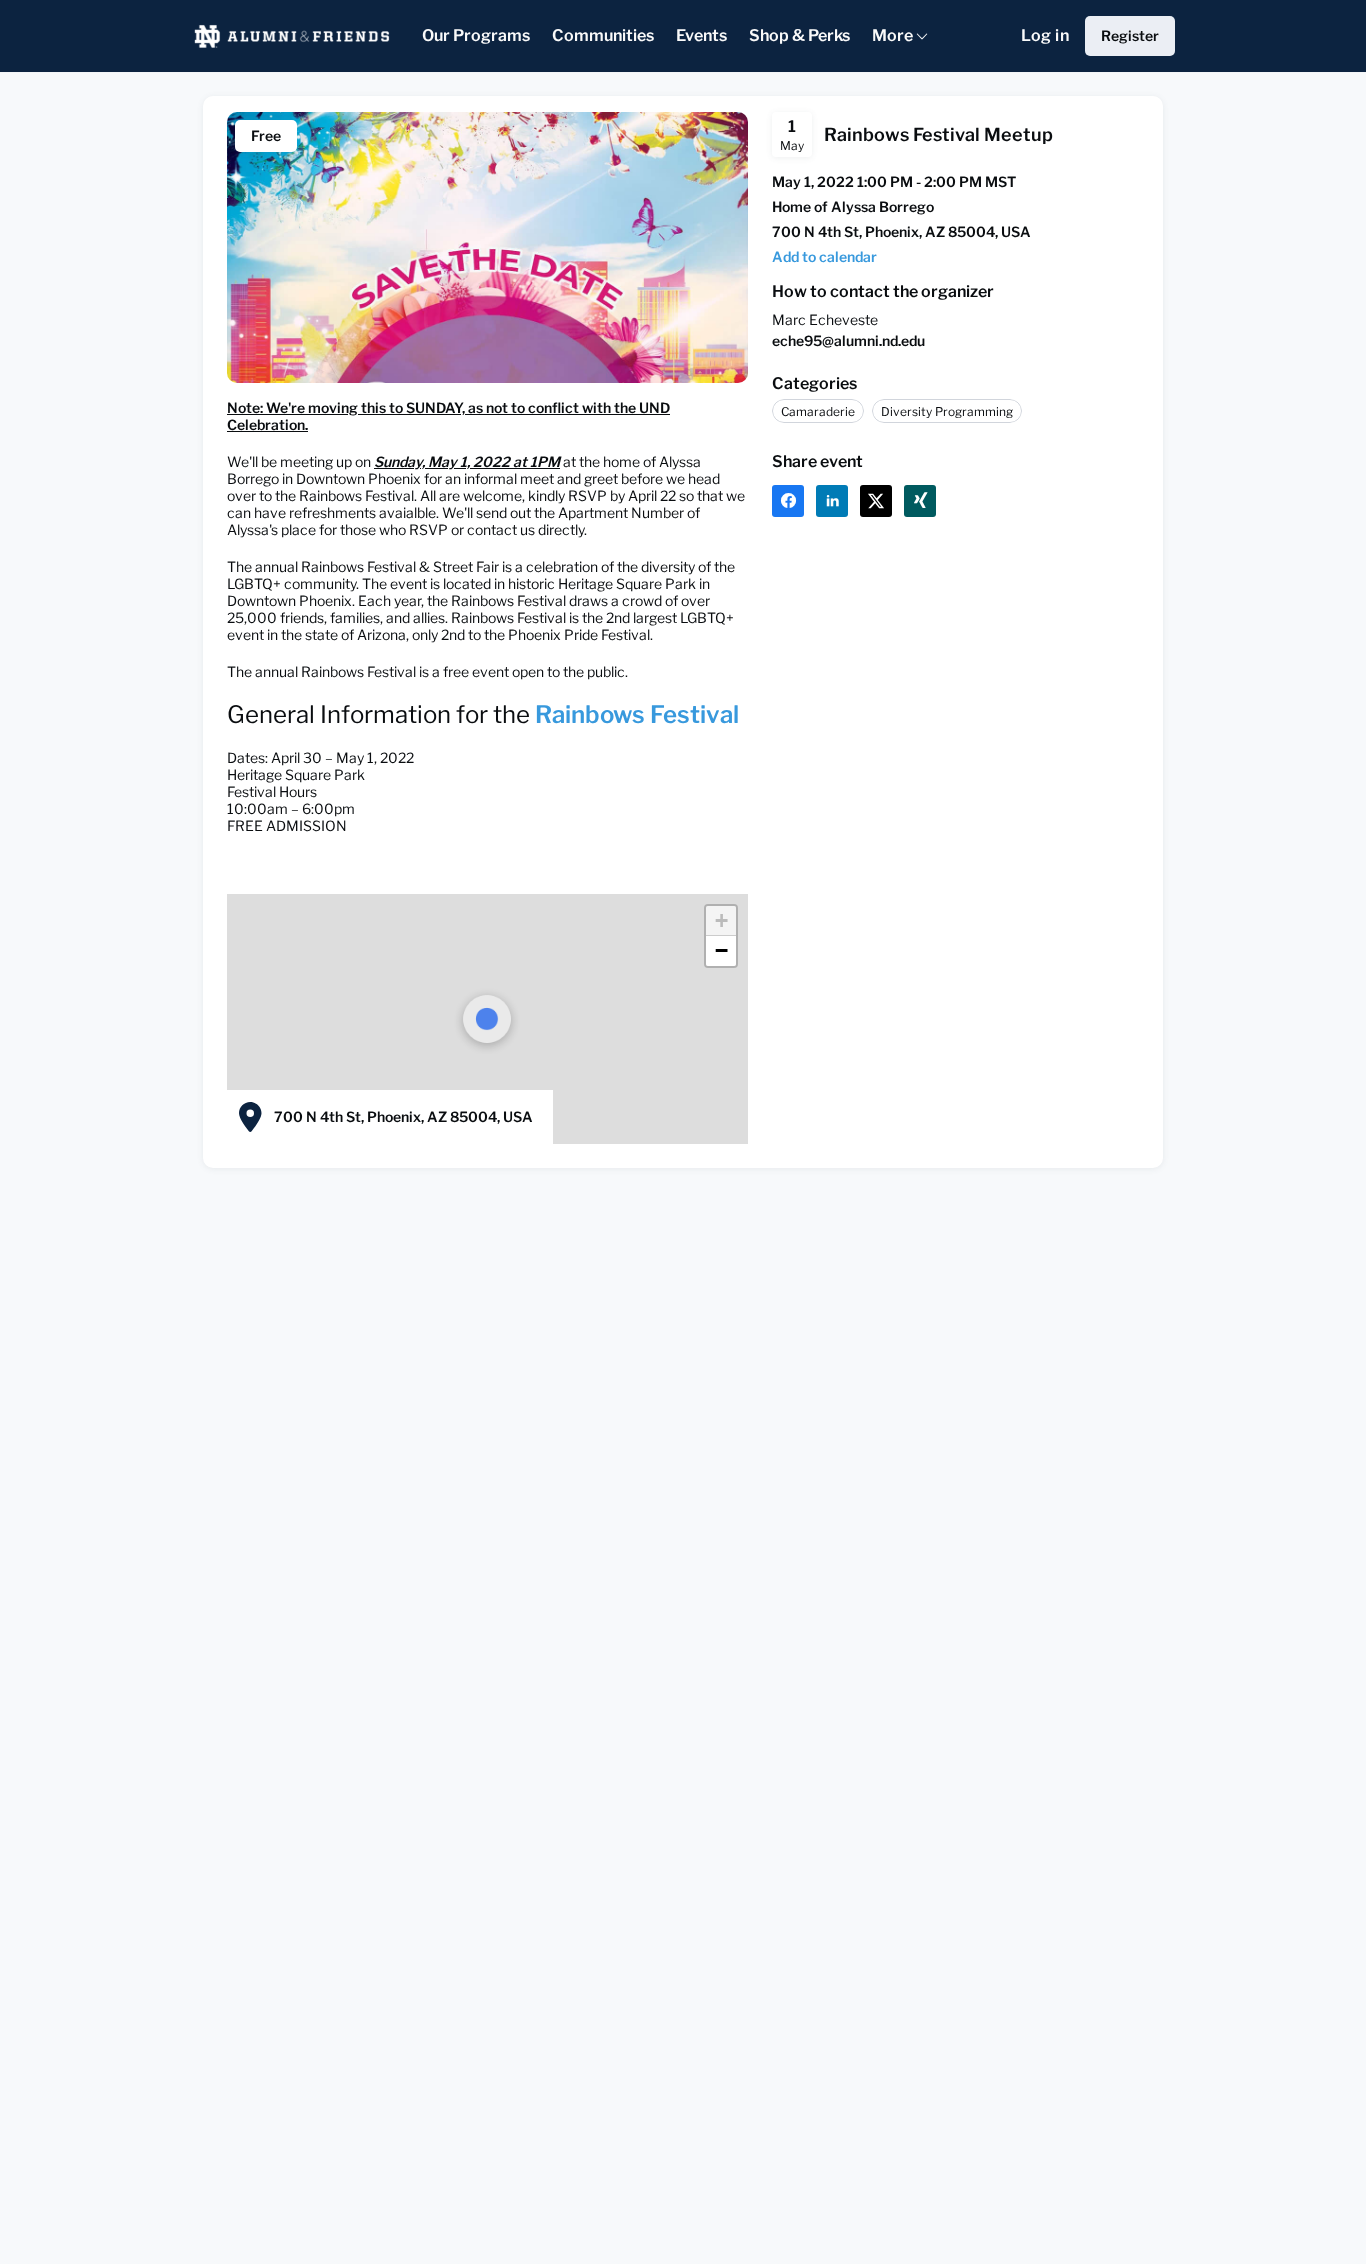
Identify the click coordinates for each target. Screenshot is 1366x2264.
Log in (1045, 35)
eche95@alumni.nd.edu (848, 340)
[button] (824, 256)
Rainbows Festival (637, 714)
